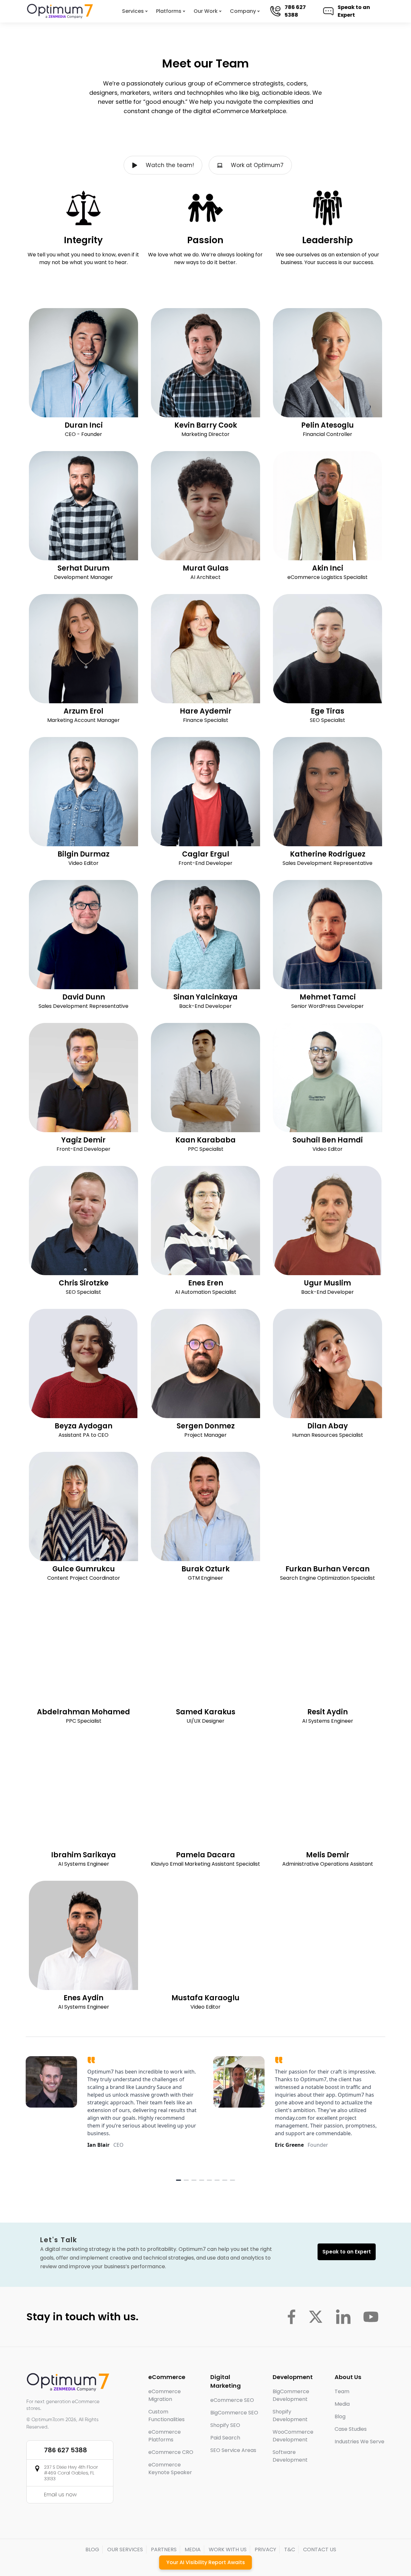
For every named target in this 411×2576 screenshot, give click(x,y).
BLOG (92, 2549)
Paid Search (225, 2438)
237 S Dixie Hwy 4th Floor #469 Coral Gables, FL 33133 (71, 2473)
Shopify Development (290, 2416)
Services (133, 11)
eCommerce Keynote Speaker (170, 2469)
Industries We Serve (359, 2442)
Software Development (290, 2456)
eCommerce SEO (232, 2400)
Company (243, 11)
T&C (290, 2549)
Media (342, 2404)
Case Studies (351, 2429)
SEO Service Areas (233, 2450)
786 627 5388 (295, 11)
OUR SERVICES (125, 2549)
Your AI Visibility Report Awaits (206, 2562)
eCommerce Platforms (165, 2436)
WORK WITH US (228, 2549)
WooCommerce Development (293, 2436)
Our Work (206, 11)
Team (342, 2391)
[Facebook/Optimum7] (291, 2317)
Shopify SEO (225, 2425)
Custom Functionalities (166, 2416)
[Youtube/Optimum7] (371, 2317)
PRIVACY (265, 2549)
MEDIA (193, 2549)
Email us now (60, 2495)
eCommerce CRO (171, 2452)
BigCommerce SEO (234, 2413)
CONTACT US (320, 2549)
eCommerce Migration (165, 2395)
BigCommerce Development (291, 2395)
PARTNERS (164, 2549)
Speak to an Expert (354, 11)
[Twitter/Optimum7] (316, 2317)
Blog (340, 2416)
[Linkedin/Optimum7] (343, 2317)
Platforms (169, 11)
